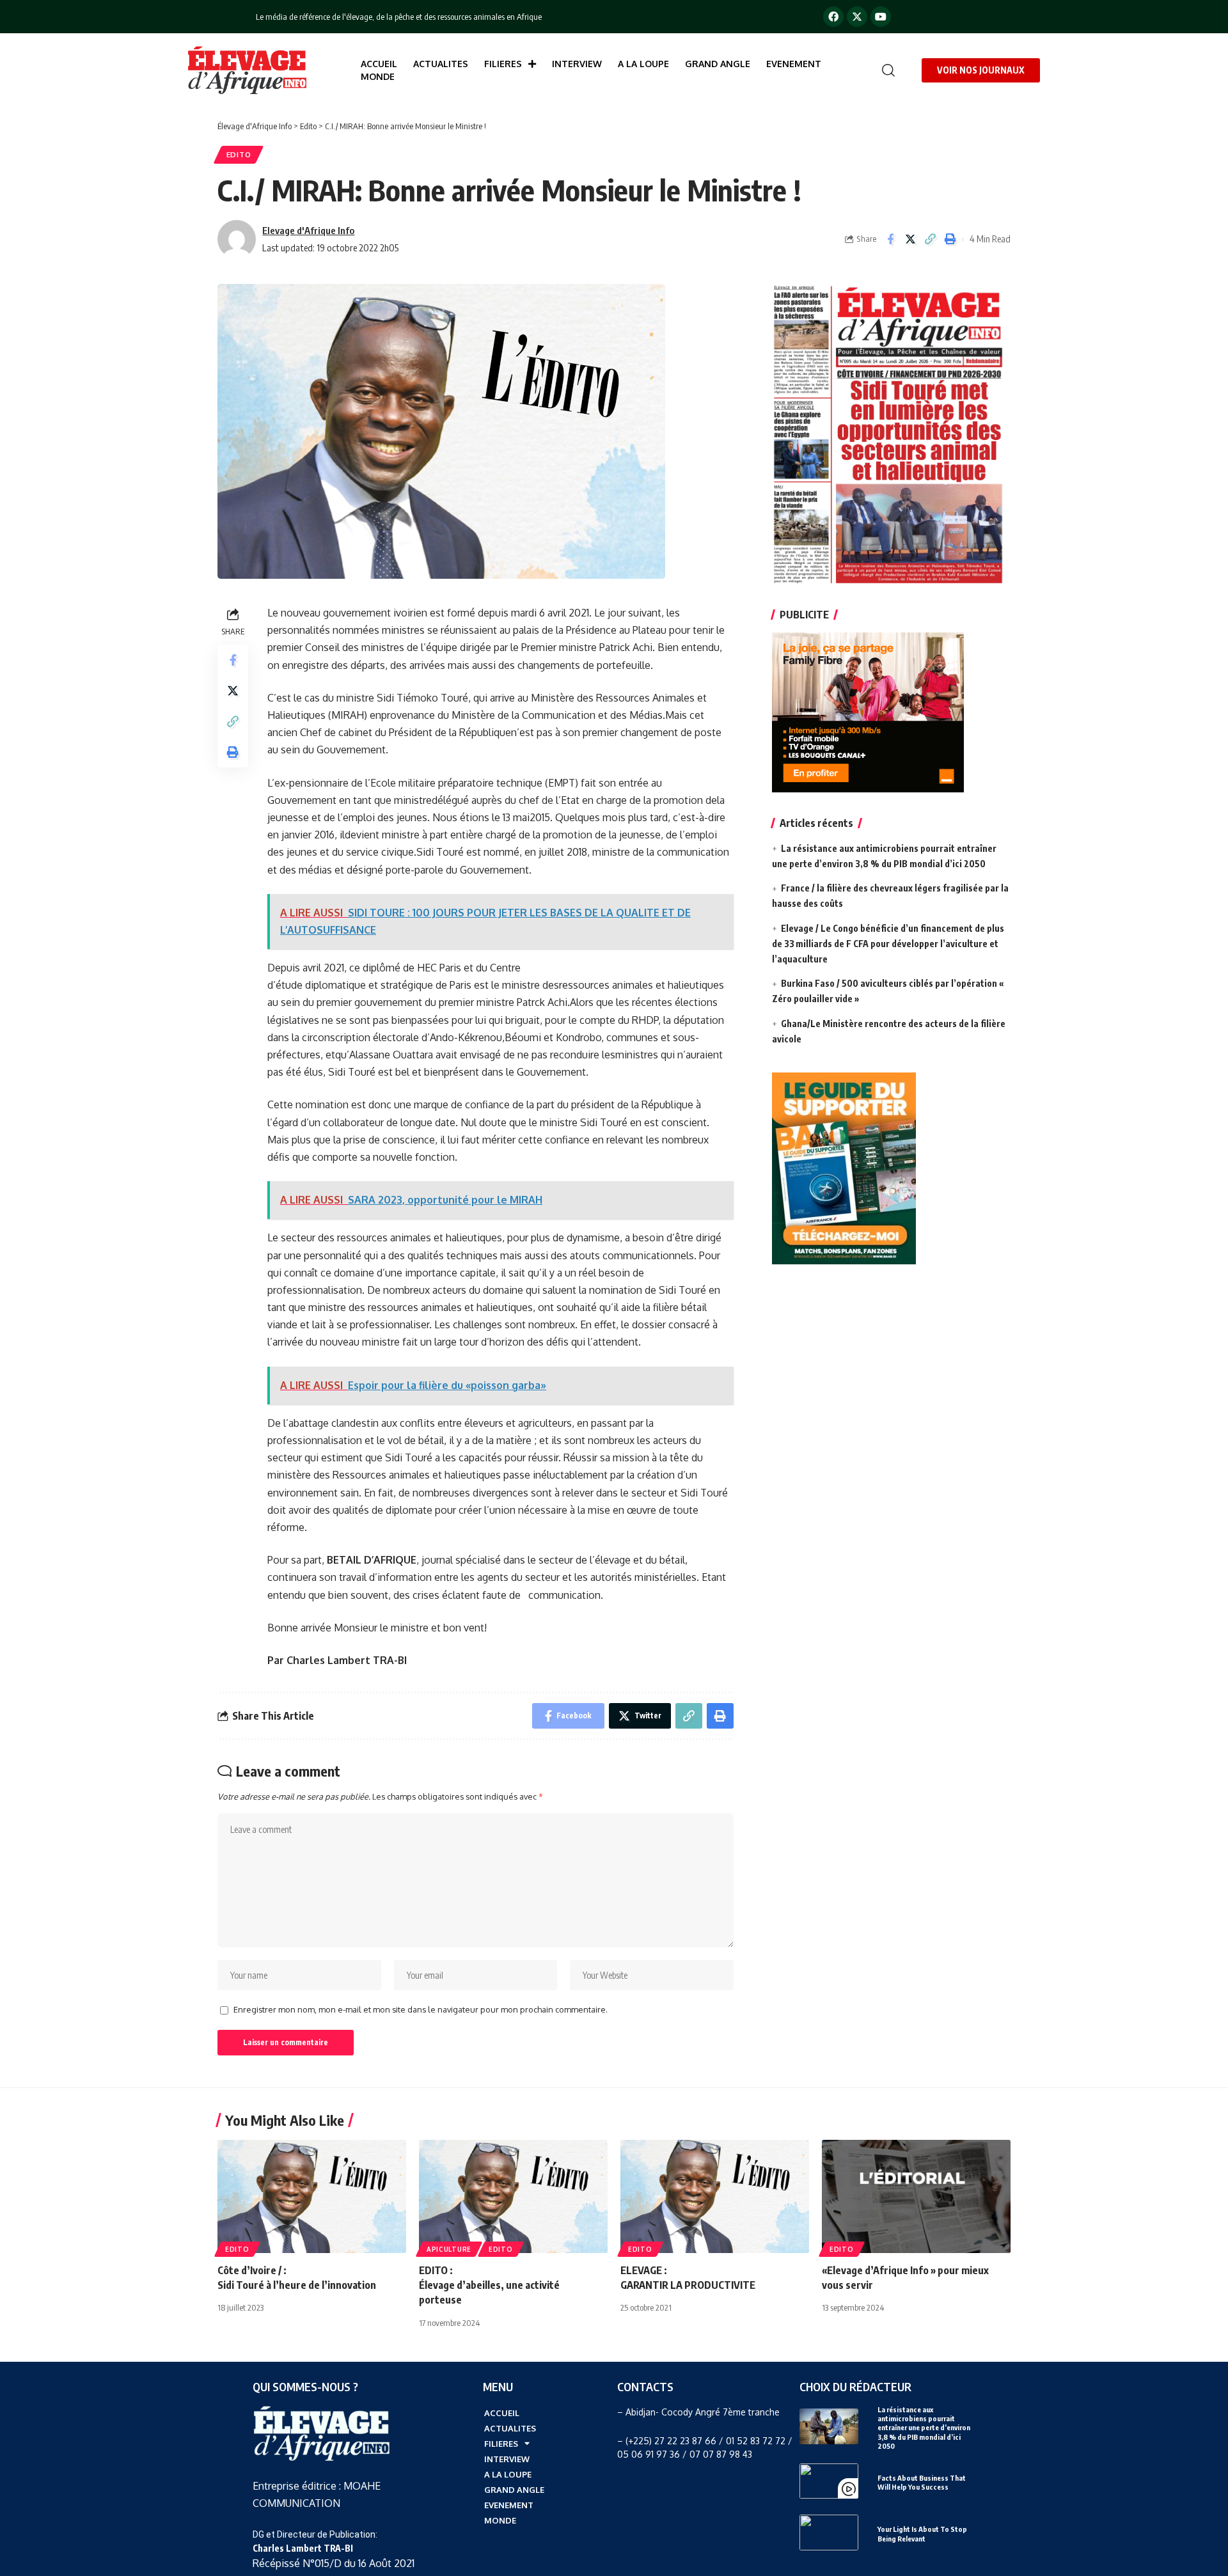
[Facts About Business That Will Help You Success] (829, 2481)
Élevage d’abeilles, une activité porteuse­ (489, 2285)
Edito (239, 154)
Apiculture (449, 2249)
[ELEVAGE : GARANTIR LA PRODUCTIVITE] (715, 2196)
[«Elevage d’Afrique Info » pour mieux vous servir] (916, 2196)
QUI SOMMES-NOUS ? (305, 2386)
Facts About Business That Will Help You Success (922, 2482)
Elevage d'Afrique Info (308, 230)
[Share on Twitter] (910, 239)
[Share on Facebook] (890, 239)
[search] (885, 70)
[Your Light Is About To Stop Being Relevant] (829, 2532)
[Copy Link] (930, 239)
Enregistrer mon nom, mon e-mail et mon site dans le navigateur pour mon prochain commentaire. (421, 2009)
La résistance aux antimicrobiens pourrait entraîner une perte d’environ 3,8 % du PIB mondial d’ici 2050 (924, 2428)
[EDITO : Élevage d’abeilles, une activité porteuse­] (513, 2196)
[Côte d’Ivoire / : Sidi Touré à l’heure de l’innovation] (312, 2196)
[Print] (950, 239)
